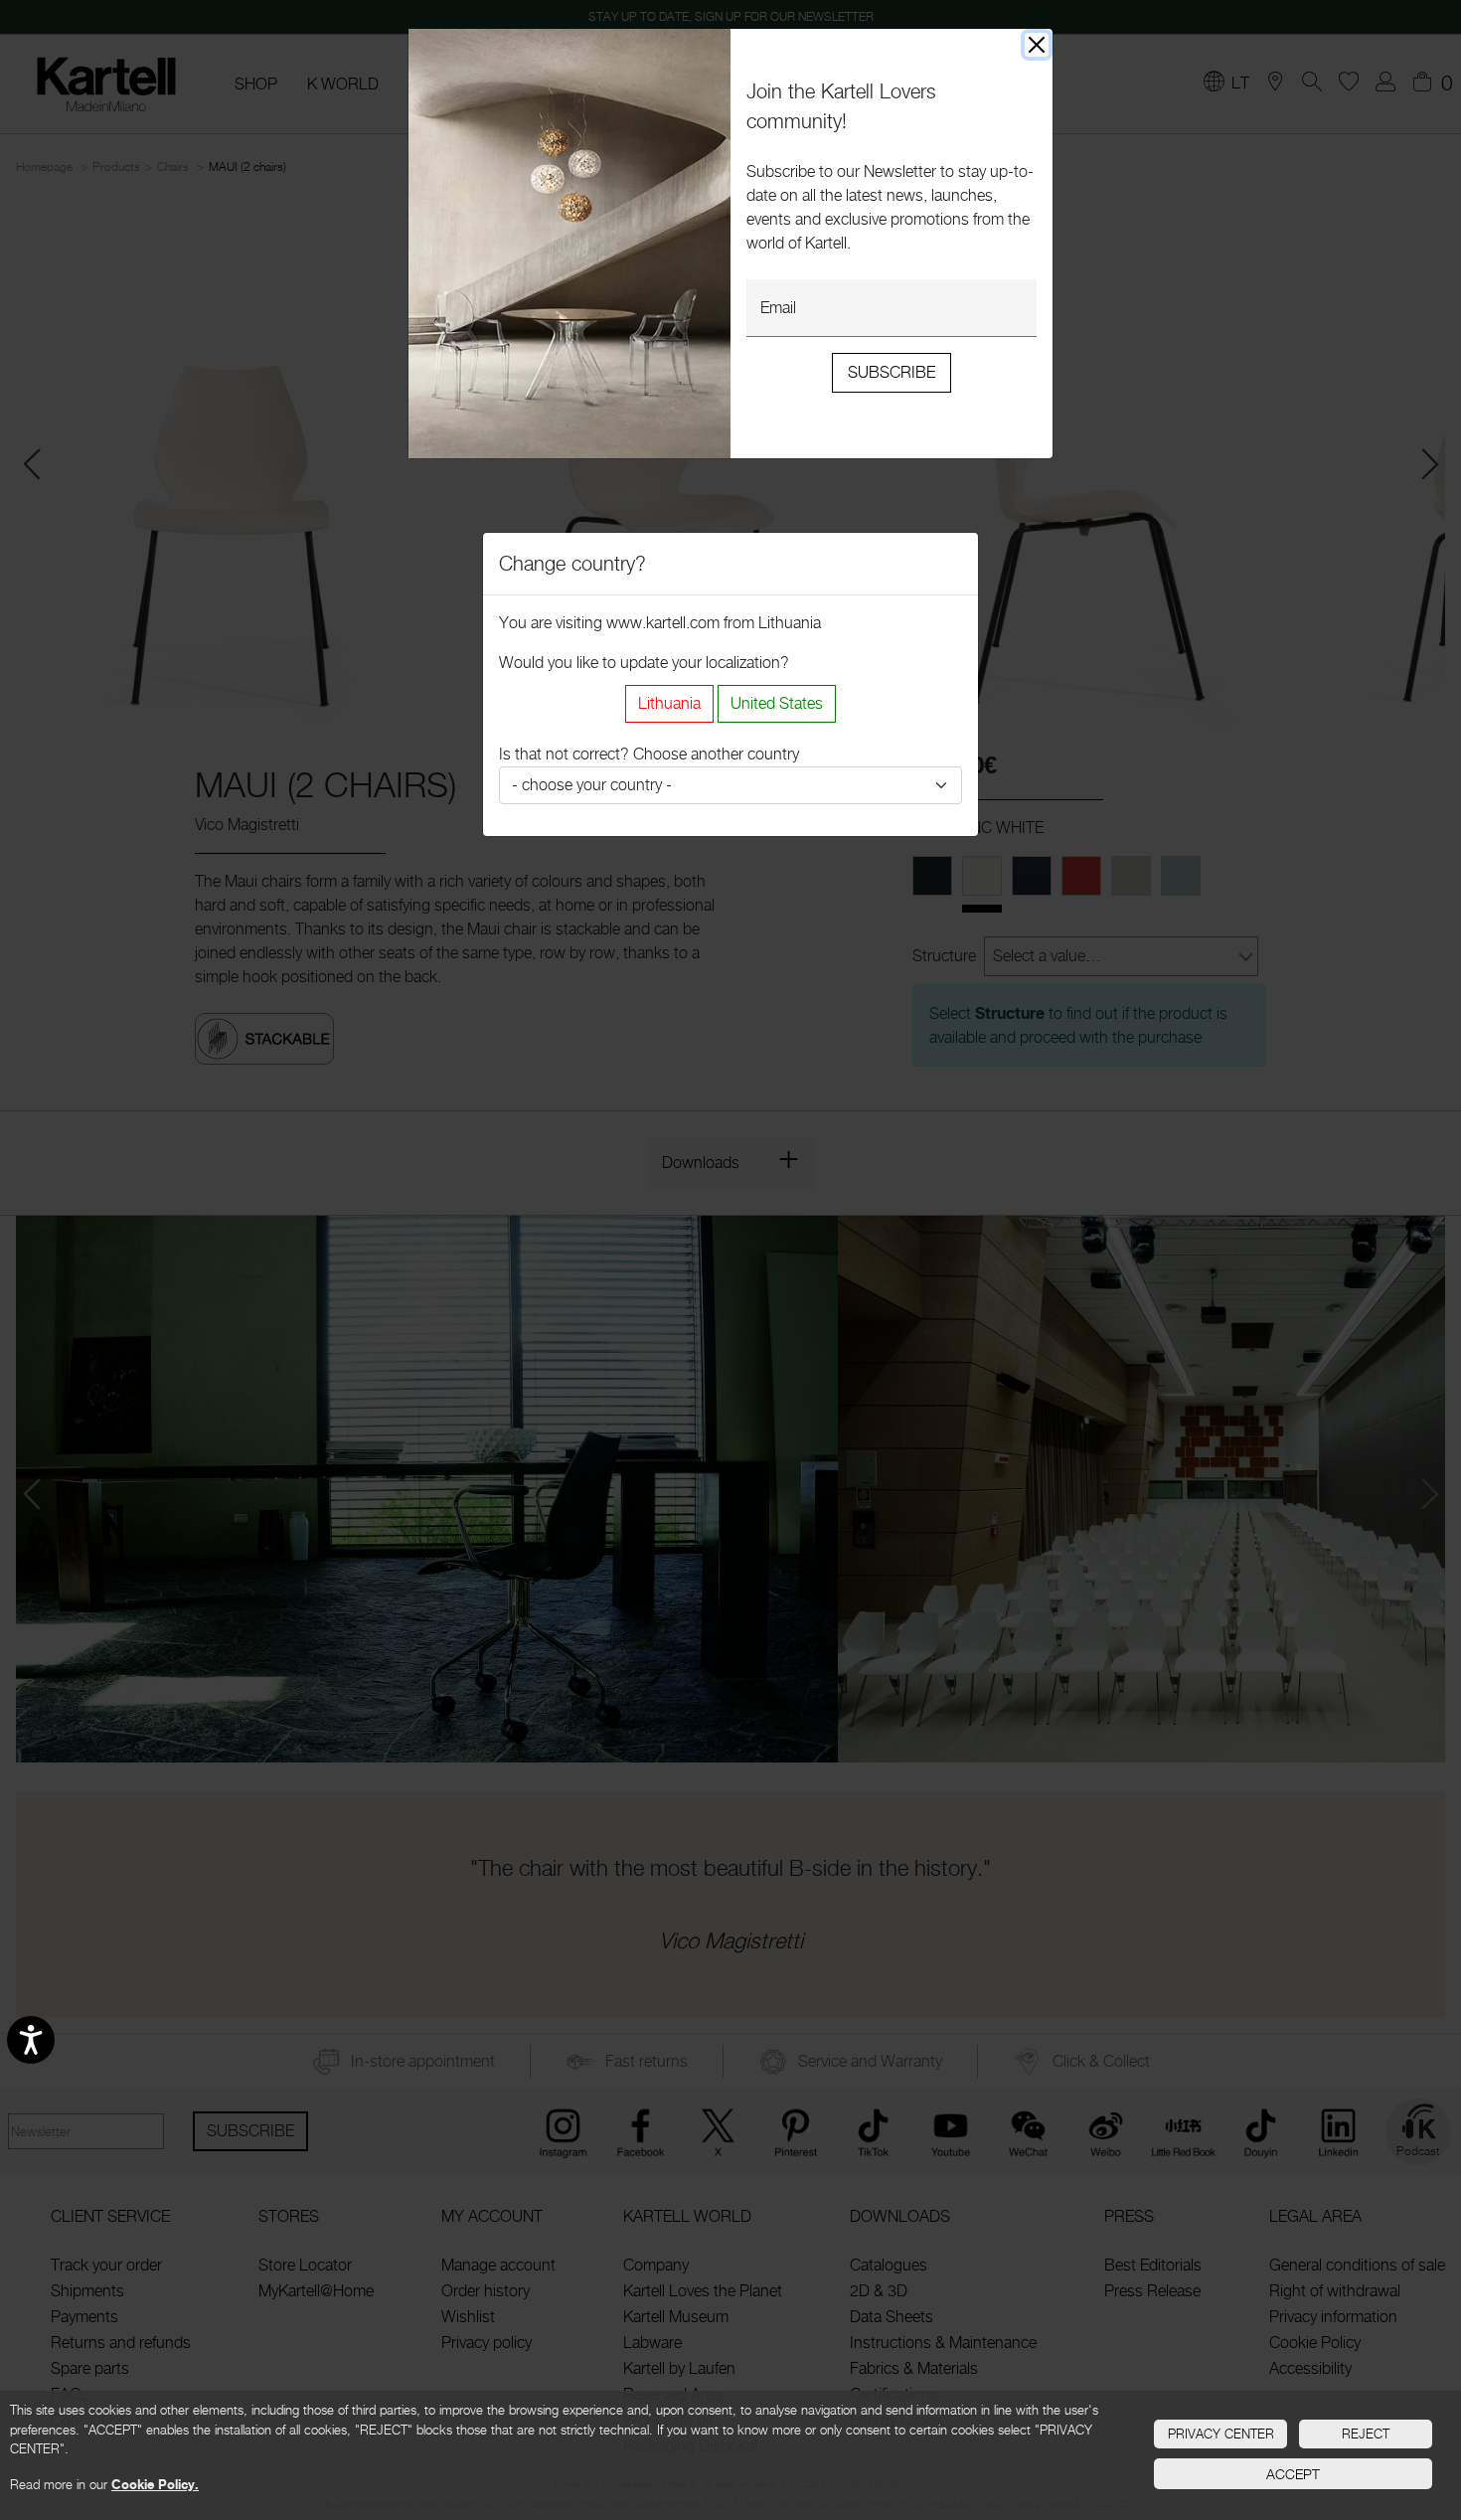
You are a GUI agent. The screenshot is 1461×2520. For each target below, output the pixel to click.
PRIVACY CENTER (1221, 2434)
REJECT (1366, 2434)
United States (777, 703)
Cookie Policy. (155, 2484)
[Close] (1037, 45)
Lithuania (669, 703)
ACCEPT (1293, 2474)
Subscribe (892, 372)
